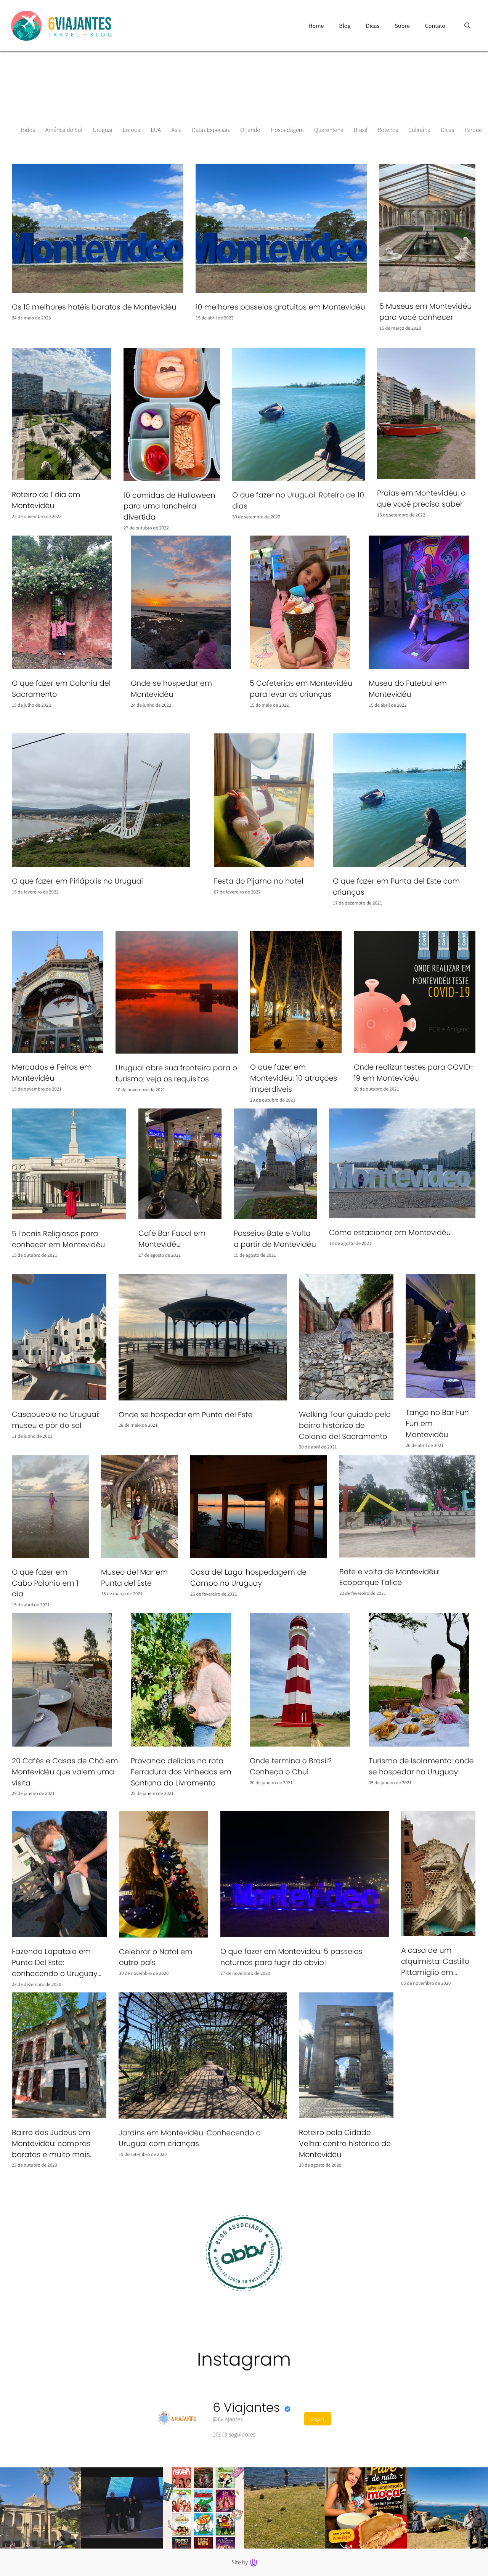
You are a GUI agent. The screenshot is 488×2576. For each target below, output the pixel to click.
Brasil (361, 130)
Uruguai (102, 130)
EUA (156, 130)
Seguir (318, 2419)
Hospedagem (287, 130)
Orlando (250, 130)
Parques (474, 130)
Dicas (447, 130)
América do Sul (64, 130)
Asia (176, 130)
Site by (240, 2562)
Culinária (419, 130)
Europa (132, 130)
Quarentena (329, 130)
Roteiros (388, 130)
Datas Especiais (211, 130)
